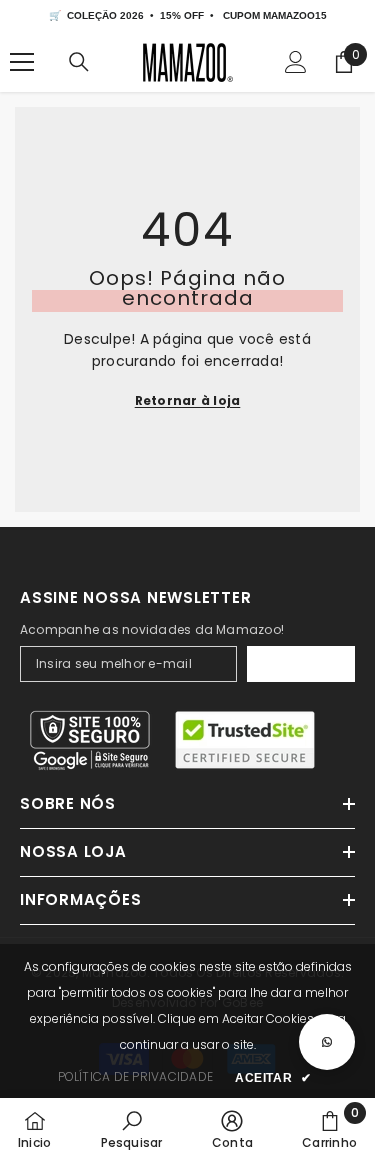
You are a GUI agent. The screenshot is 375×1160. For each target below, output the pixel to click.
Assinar (300, 664)
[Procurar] (79, 62)
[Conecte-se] (296, 62)
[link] (132, 1129)
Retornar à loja (188, 400)
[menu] (22, 62)
